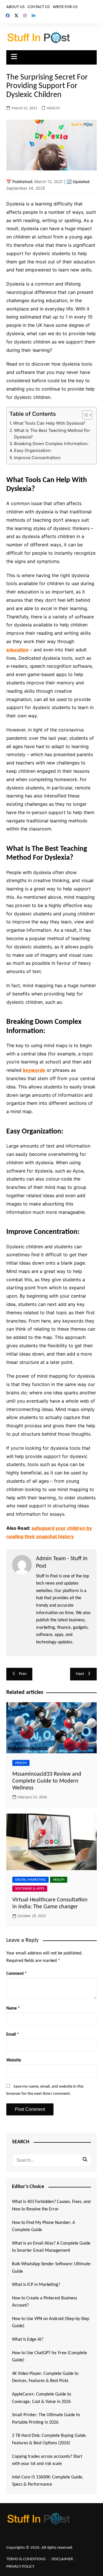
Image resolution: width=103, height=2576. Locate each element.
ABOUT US (15, 7)
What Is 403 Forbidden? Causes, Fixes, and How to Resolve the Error (51, 2206)
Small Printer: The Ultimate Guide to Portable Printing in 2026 (46, 2419)
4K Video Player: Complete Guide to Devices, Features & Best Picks (45, 2377)
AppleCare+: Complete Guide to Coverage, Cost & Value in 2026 (41, 2398)
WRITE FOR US (65, 7)
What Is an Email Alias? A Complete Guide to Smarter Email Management (51, 2247)
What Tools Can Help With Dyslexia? (49, 423)
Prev (23, 1674)
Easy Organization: (33, 450)
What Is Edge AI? (28, 2340)
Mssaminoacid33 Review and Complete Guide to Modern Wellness (47, 1781)
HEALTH (53, 108)
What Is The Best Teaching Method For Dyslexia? (52, 434)
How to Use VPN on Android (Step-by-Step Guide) (51, 2323)
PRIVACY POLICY (20, 2567)
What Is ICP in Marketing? (36, 2285)
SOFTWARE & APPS (30, 1889)
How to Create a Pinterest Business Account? (44, 2302)
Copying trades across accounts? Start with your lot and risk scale (47, 2460)
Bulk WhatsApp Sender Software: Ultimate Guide (51, 2268)
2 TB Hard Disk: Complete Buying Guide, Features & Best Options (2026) (49, 2439)
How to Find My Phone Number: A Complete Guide (43, 2226)
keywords (34, 1070)
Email (13, 2035)
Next (80, 1674)
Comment (16, 1974)
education (17, 650)
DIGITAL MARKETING (30, 1880)
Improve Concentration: (38, 458)
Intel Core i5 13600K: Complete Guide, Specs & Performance (48, 2481)
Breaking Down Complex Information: (51, 443)
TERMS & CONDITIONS (26, 2559)
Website (14, 2060)
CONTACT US (39, 7)
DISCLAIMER (62, 2559)
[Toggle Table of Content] (84, 415)
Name (13, 2009)
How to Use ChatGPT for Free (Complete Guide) (49, 2357)
